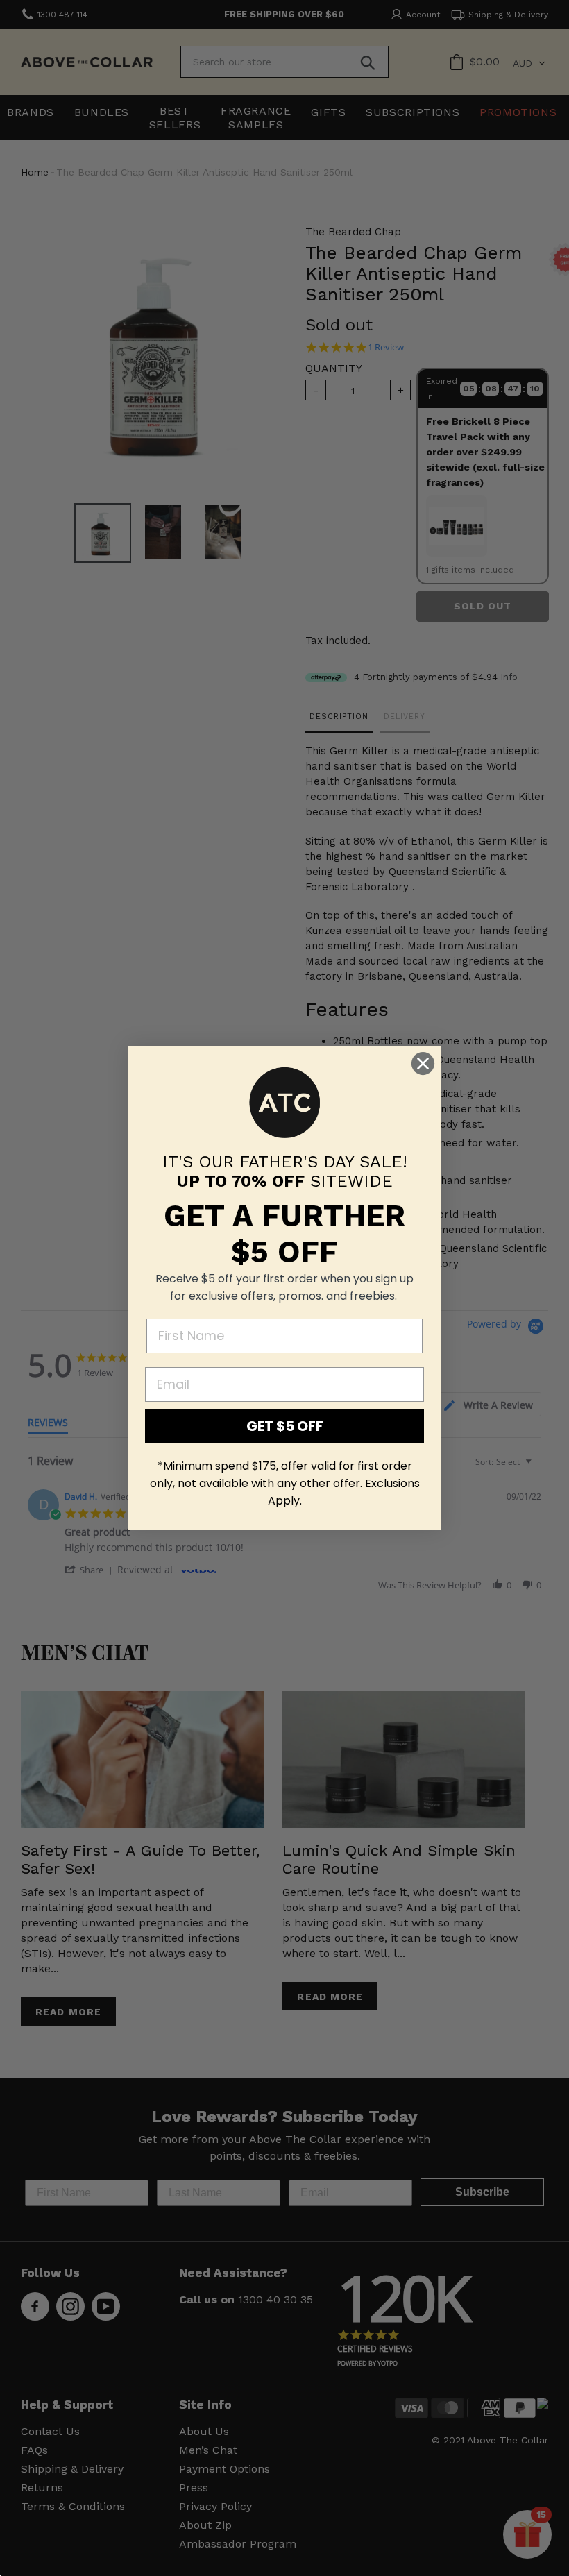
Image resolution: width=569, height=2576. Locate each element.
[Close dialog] (423, 1064)
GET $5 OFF (285, 1426)
